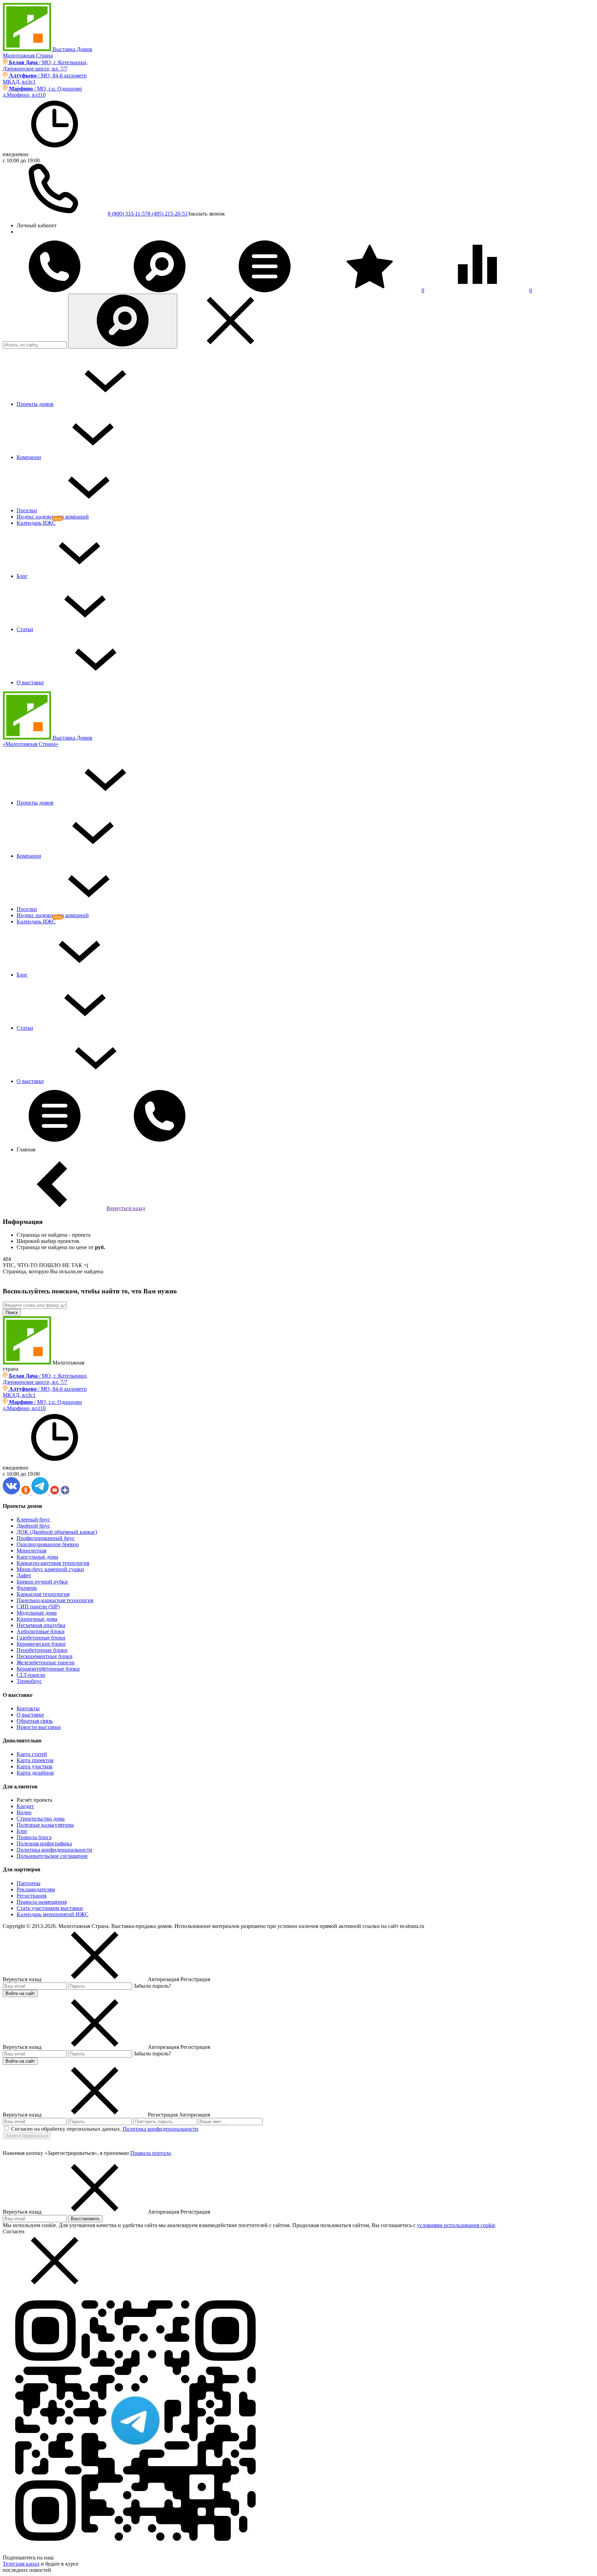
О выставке (30, 682)
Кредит (25, 1806)
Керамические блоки (41, 1644)
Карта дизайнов (35, 1773)
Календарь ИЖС (36, 523)
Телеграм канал (21, 2564)
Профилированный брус (46, 1538)
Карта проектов (35, 1760)
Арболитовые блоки (41, 1631)
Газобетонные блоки (41, 1638)
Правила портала (150, 2153)
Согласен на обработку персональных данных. (66, 2129)
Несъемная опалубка (41, 1625)
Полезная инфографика (44, 1843)
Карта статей (32, 1754)
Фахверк (27, 1588)
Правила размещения (42, 1902)
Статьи (25, 629)
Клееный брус (33, 1519)
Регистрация (31, 1896)
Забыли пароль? (152, 1986)
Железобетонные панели (46, 1662)
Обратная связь (35, 1721)
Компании (29, 457)
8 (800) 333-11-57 (128, 214)
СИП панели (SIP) (38, 1607)
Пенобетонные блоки (42, 1650)
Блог (22, 576)
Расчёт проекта (34, 1800)
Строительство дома (41, 1819)
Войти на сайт (20, 1993)
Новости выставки (39, 1727)
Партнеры (29, 1883)
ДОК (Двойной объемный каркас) (57, 1532)
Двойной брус (33, 1526)
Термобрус (29, 1681)
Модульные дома (37, 1613)
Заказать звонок (206, 214)
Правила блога (34, 1837)
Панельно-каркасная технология (55, 1600)
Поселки (27, 510)
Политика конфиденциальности (54, 1850)
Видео (24, 1812)
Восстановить (85, 2219)
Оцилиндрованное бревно (48, 1544)
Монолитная (31, 1551)
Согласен (14, 2231)
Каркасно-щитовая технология (53, 1563)
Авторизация (195, 2115)
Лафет (24, 1575)
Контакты (28, 1708)
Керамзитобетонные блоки (48, 1669)
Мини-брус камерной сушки (50, 1569)
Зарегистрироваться (27, 2136)
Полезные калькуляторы (45, 1825)
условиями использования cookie (456, 2225)
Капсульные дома (37, 1557)
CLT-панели (31, 1675)
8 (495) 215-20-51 (168, 214)
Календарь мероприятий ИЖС (53, 1914)
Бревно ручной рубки (42, 1582)
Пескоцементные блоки (45, 1656)
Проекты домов (35, 404)
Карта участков (35, 1766)
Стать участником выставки (50, 1908)
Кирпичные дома (37, 1619)
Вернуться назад (126, 1208)
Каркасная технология (43, 1594)
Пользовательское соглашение (52, 1856)
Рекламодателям (36, 1889)
